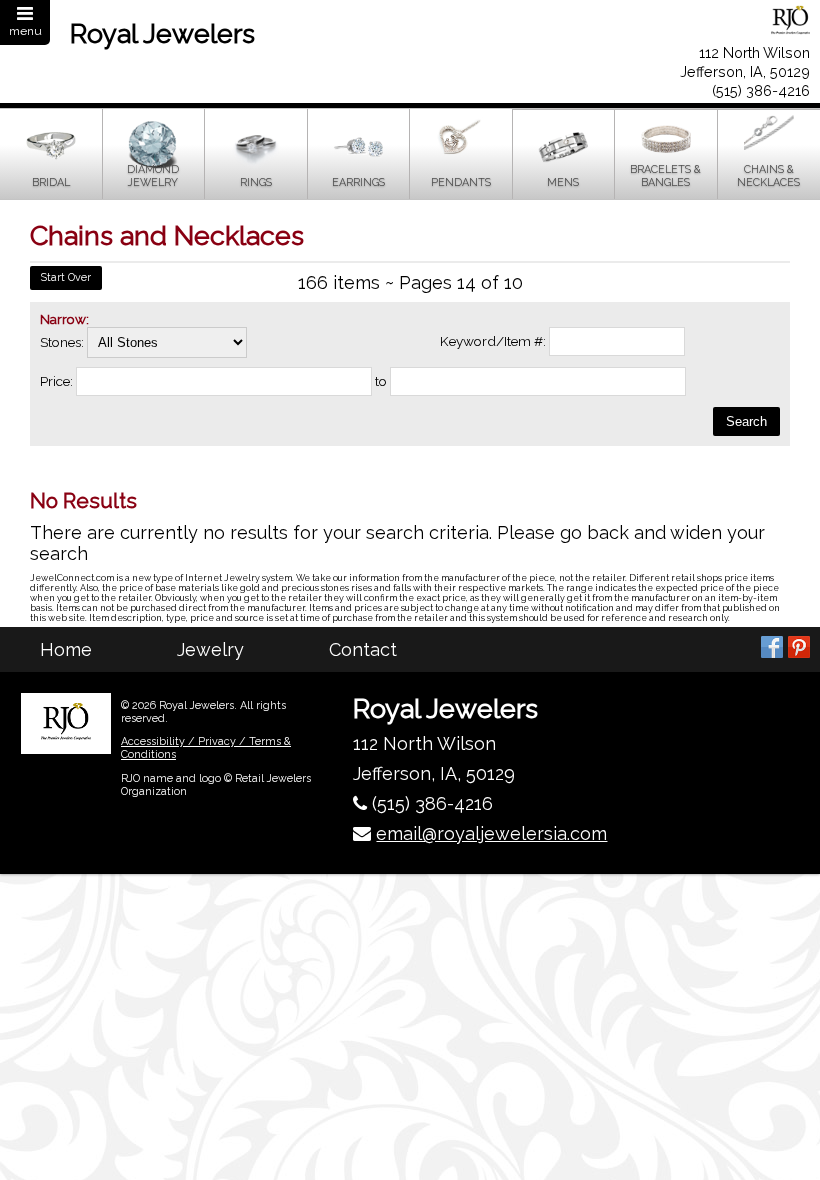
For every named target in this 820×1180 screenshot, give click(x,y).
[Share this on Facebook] (772, 647)
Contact (363, 649)
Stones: (63, 342)
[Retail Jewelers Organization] (66, 723)
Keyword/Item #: (493, 341)
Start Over (66, 277)
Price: (56, 381)
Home (66, 649)
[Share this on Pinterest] (799, 647)
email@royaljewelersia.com (491, 833)
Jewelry (210, 649)
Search (746, 421)
